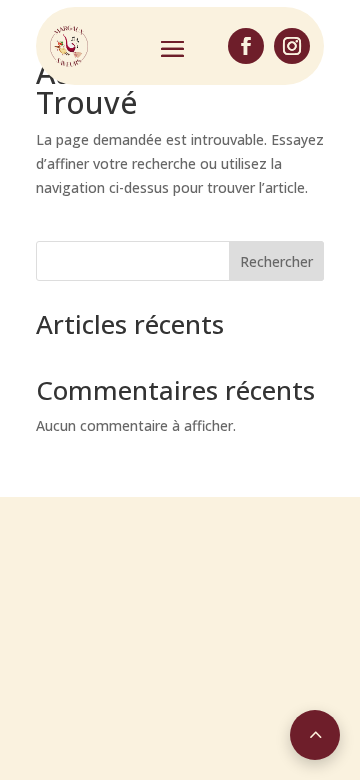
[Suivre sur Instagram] (292, 46)
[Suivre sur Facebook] (246, 46)
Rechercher (276, 261)
